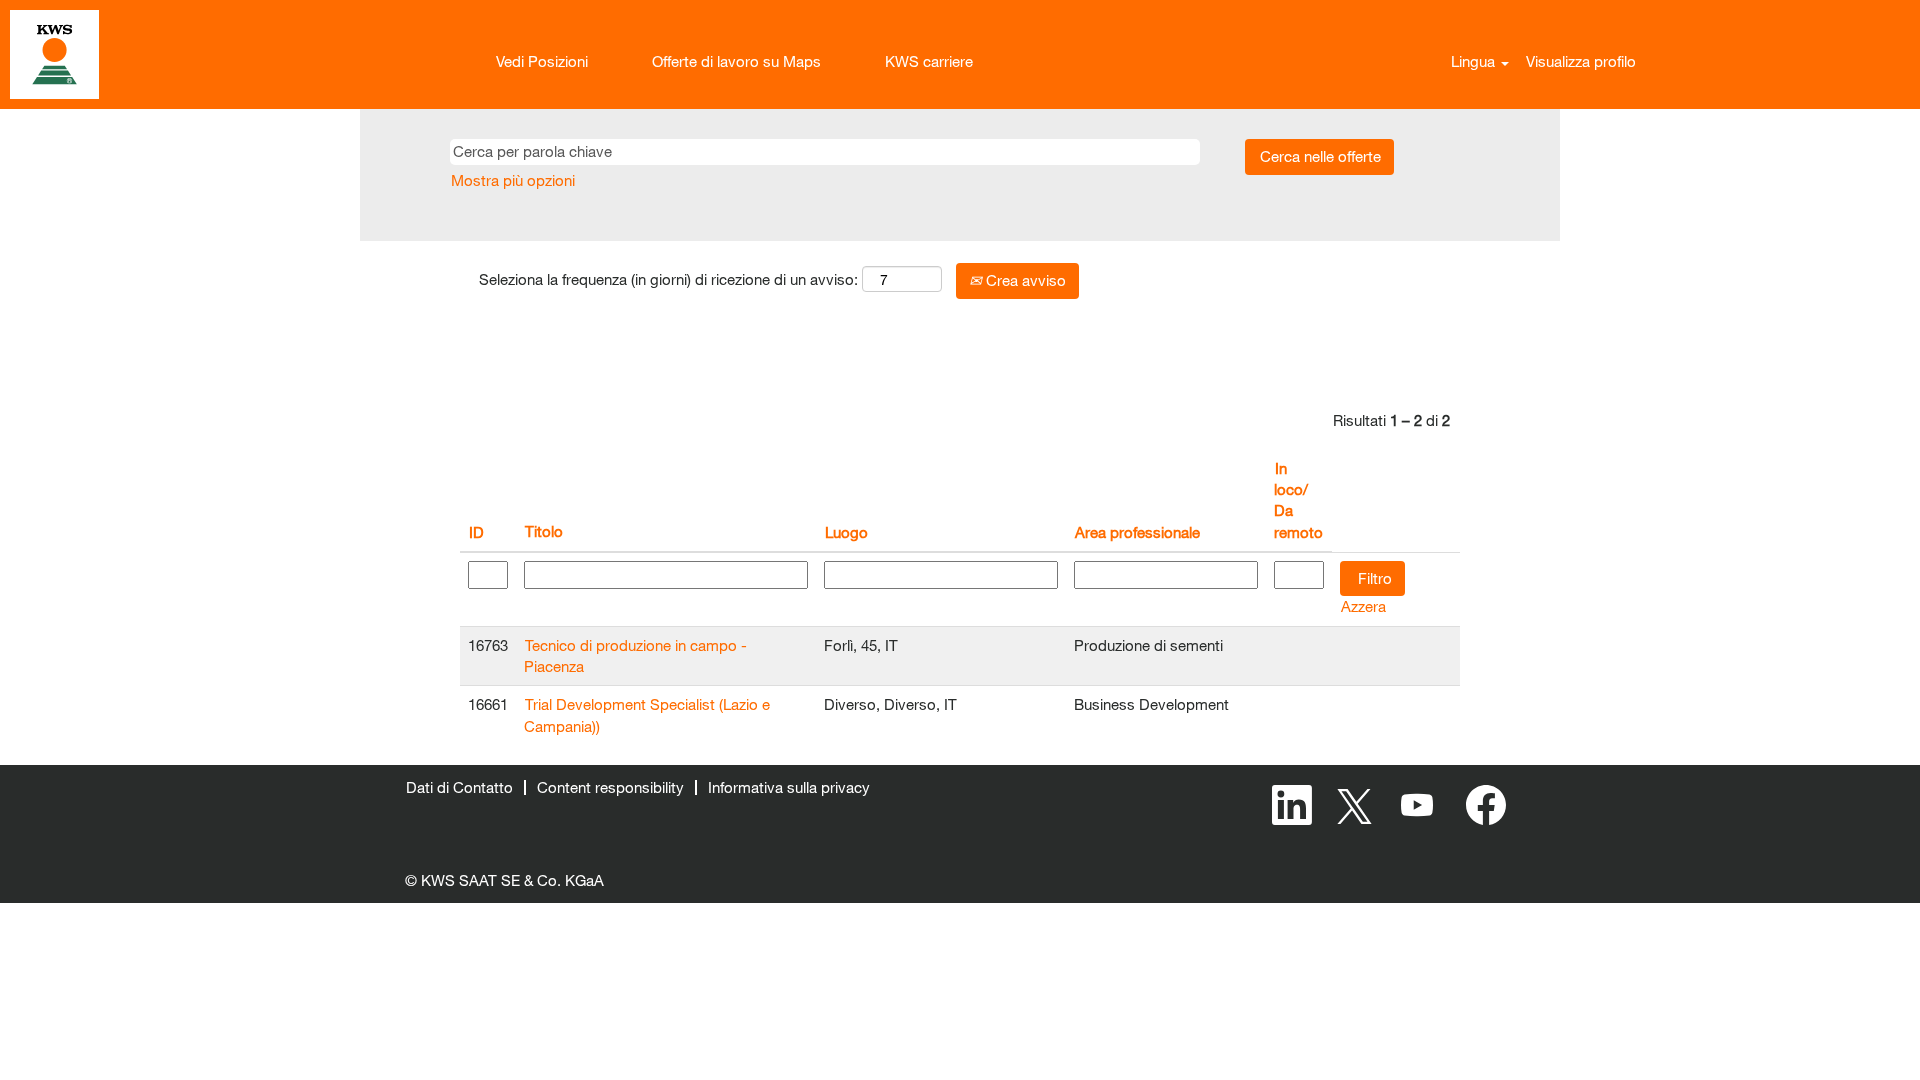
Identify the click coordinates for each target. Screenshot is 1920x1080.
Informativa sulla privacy (789, 787)
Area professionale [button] (1137, 532)
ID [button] (476, 532)
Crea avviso (1024, 280)
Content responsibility (610, 787)
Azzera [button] (1363, 606)
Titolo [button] (544, 531)
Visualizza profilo (1581, 61)
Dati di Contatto (459, 787)
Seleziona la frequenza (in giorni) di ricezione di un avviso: (668, 279)
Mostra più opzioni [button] (513, 180)
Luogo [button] (846, 532)
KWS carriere (929, 61)
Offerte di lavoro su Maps (736, 61)
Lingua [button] (1475, 61)
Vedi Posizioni (542, 61)
